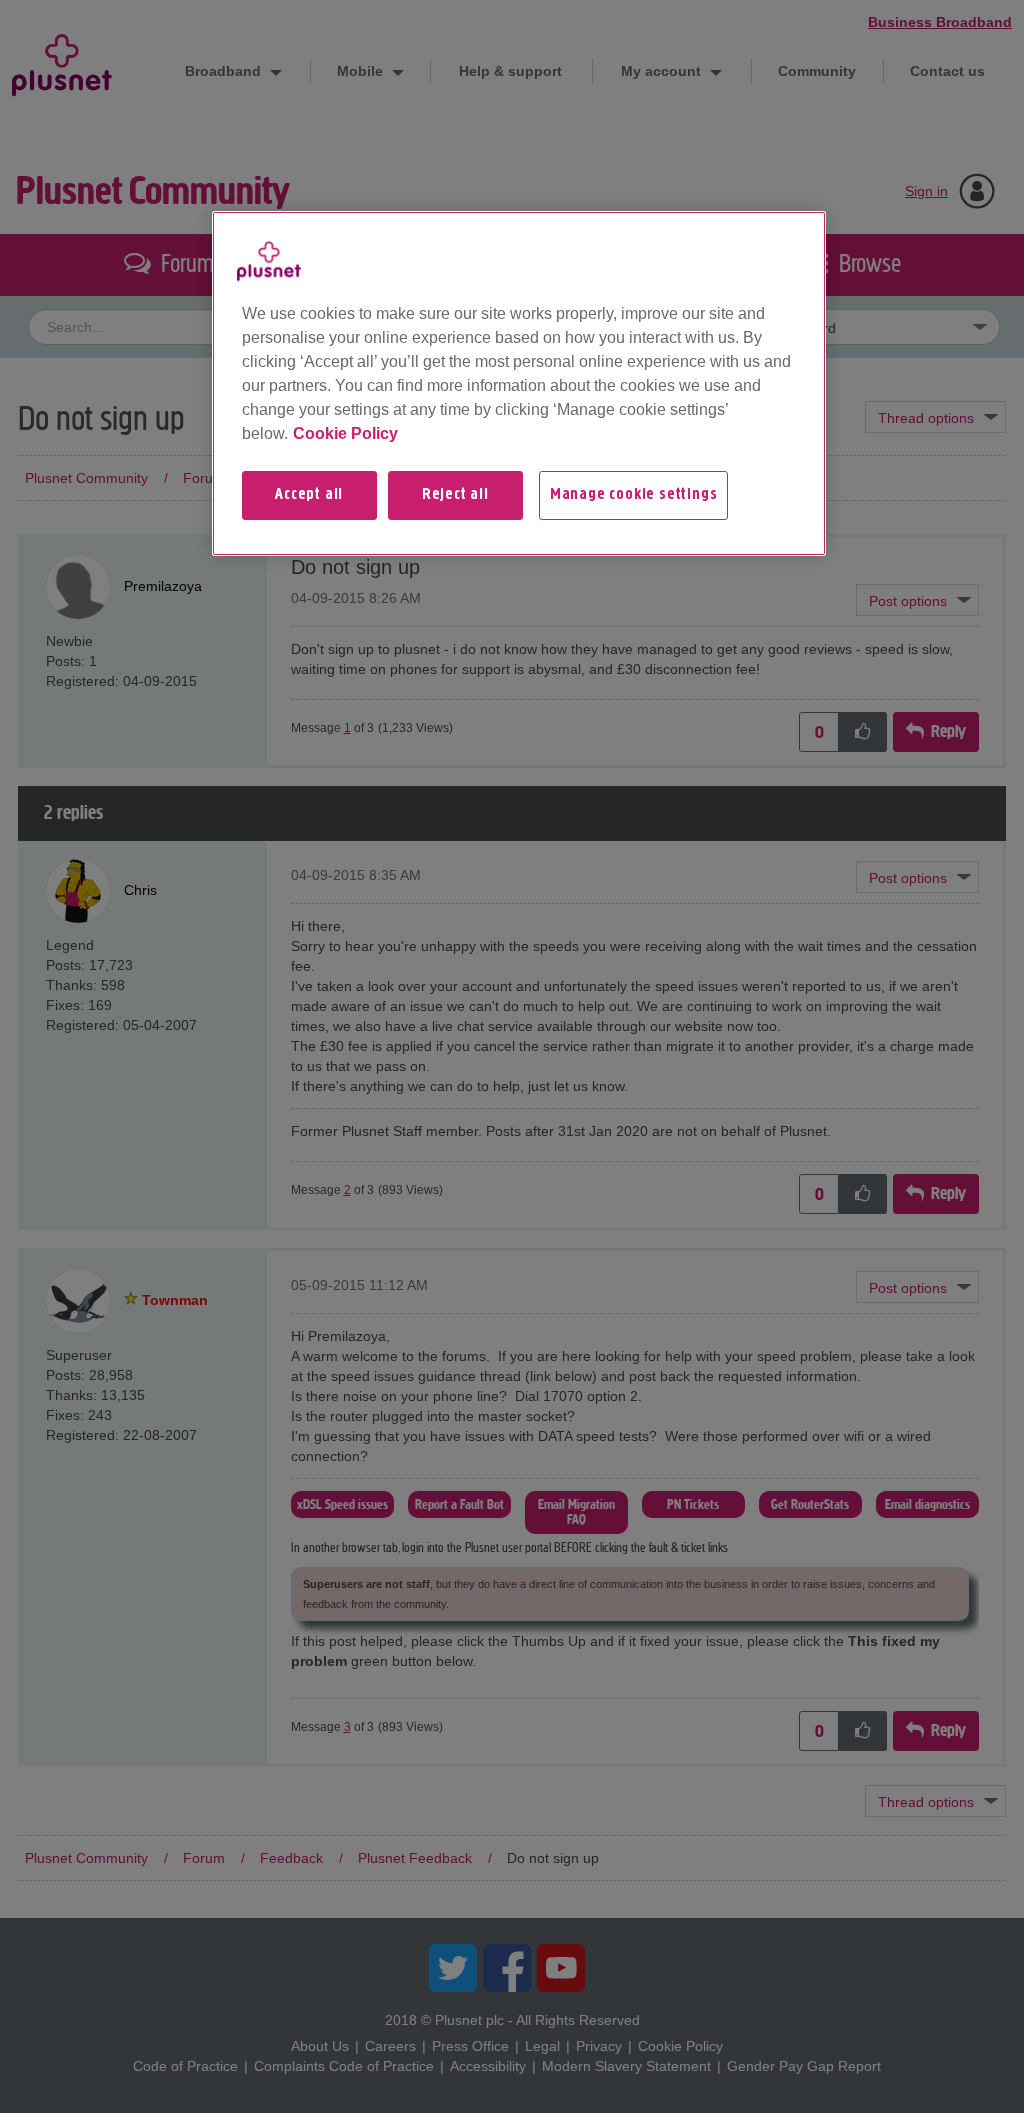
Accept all (309, 495)
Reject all (455, 495)
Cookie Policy (345, 433)
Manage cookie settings (634, 495)
